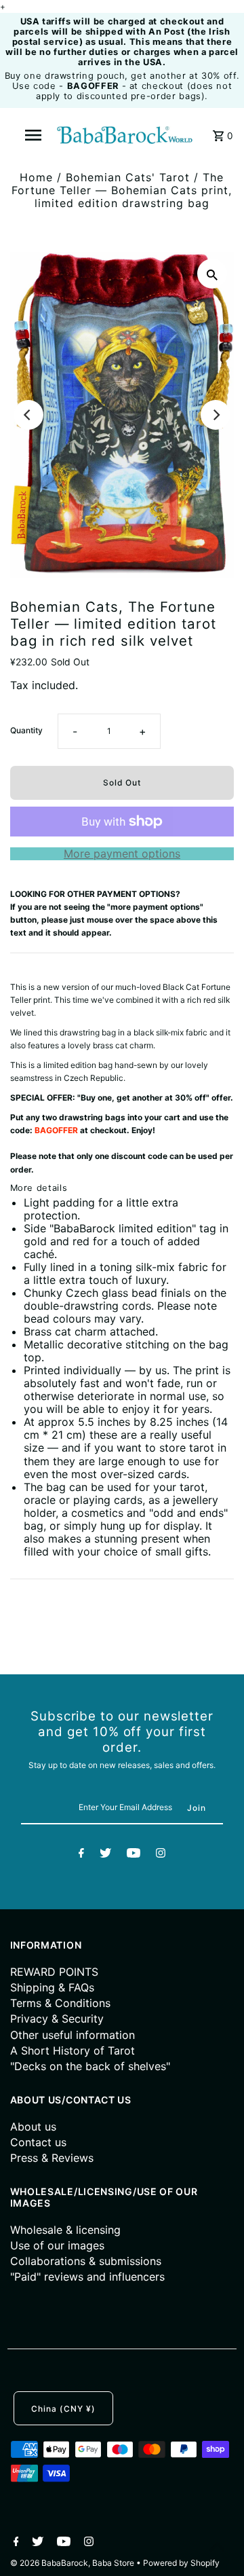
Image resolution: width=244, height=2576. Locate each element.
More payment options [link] (122, 854)
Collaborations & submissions (86, 2261)
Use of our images (57, 2245)
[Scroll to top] (217, 2549)
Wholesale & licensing (65, 2230)
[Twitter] (105, 1855)
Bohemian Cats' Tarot (128, 177)
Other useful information (73, 2035)
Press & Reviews (52, 2158)
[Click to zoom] (212, 274)
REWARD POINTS (54, 1972)
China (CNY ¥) (63, 2409)
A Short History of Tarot (73, 2050)
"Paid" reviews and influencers (87, 2277)
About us (33, 2127)
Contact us (38, 2142)
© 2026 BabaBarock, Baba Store (73, 2563)
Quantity (26, 730)
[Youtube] (134, 1855)
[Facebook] (81, 1855)
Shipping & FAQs (52, 1987)
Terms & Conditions (60, 2003)
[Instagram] (161, 1855)
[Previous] (28, 415)
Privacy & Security (57, 2019)
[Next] (216, 415)
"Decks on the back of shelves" (90, 2066)
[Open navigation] (33, 135)
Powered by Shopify (181, 2563)
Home (36, 177)
